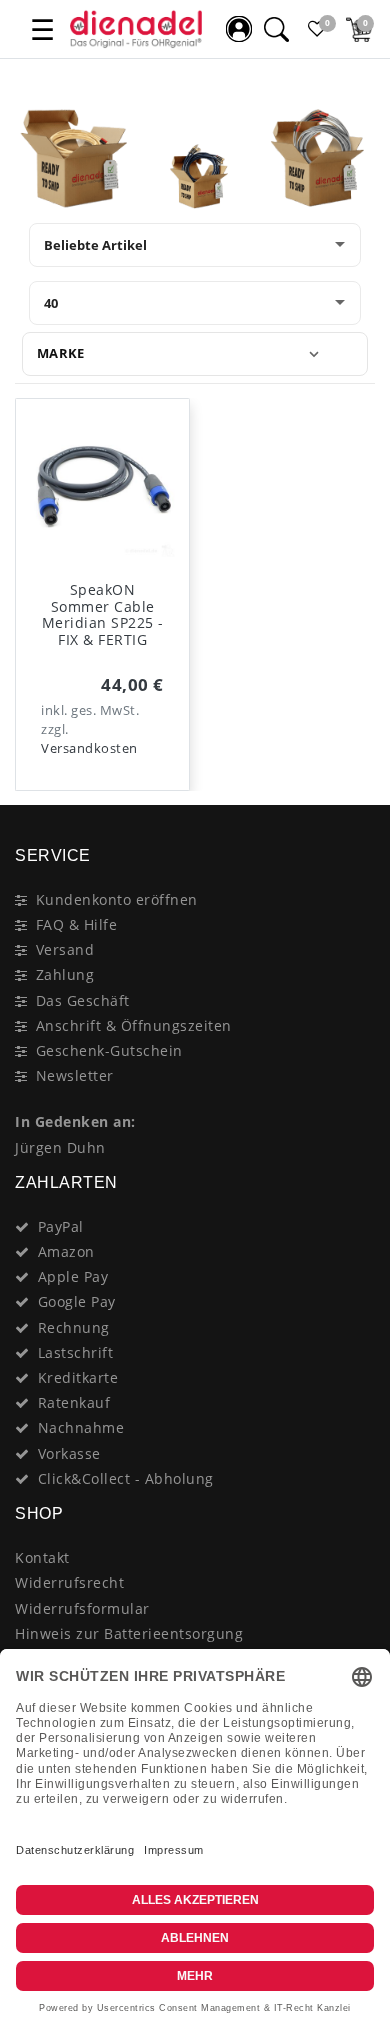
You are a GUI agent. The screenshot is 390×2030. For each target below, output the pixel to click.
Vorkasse (69, 1453)
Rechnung (74, 1327)
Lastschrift (76, 1352)
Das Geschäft (83, 1000)
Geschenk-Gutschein (109, 1050)
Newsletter (75, 1075)
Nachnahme (81, 1427)
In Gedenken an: (75, 1121)
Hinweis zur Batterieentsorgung (129, 1633)
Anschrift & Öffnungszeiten (134, 1025)
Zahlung (65, 974)
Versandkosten (89, 748)
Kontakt (42, 1557)
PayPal (61, 1226)
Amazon (66, 1251)
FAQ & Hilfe (77, 924)
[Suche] (276, 29)
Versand (65, 949)
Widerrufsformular (82, 1608)
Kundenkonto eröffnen (117, 899)
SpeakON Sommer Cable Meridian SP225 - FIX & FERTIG (103, 614)
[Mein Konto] (239, 29)
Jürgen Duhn (60, 1147)
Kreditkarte (78, 1377)
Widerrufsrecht (69, 1582)
